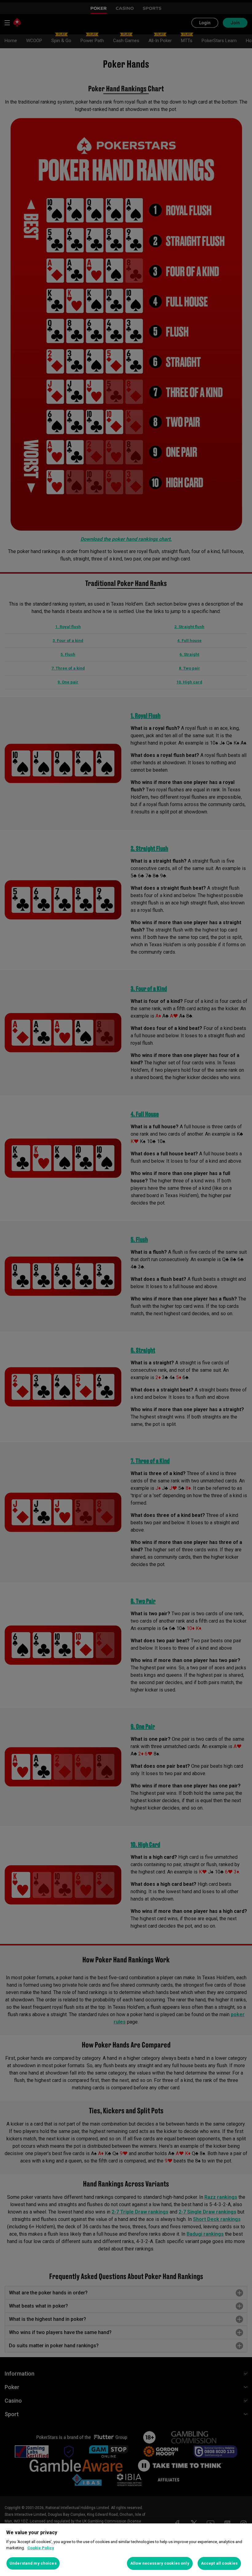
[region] (126, 2550)
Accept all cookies (219, 2563)
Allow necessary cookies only (160, 2563)
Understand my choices (33, 2563)
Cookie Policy (41, 2548)
